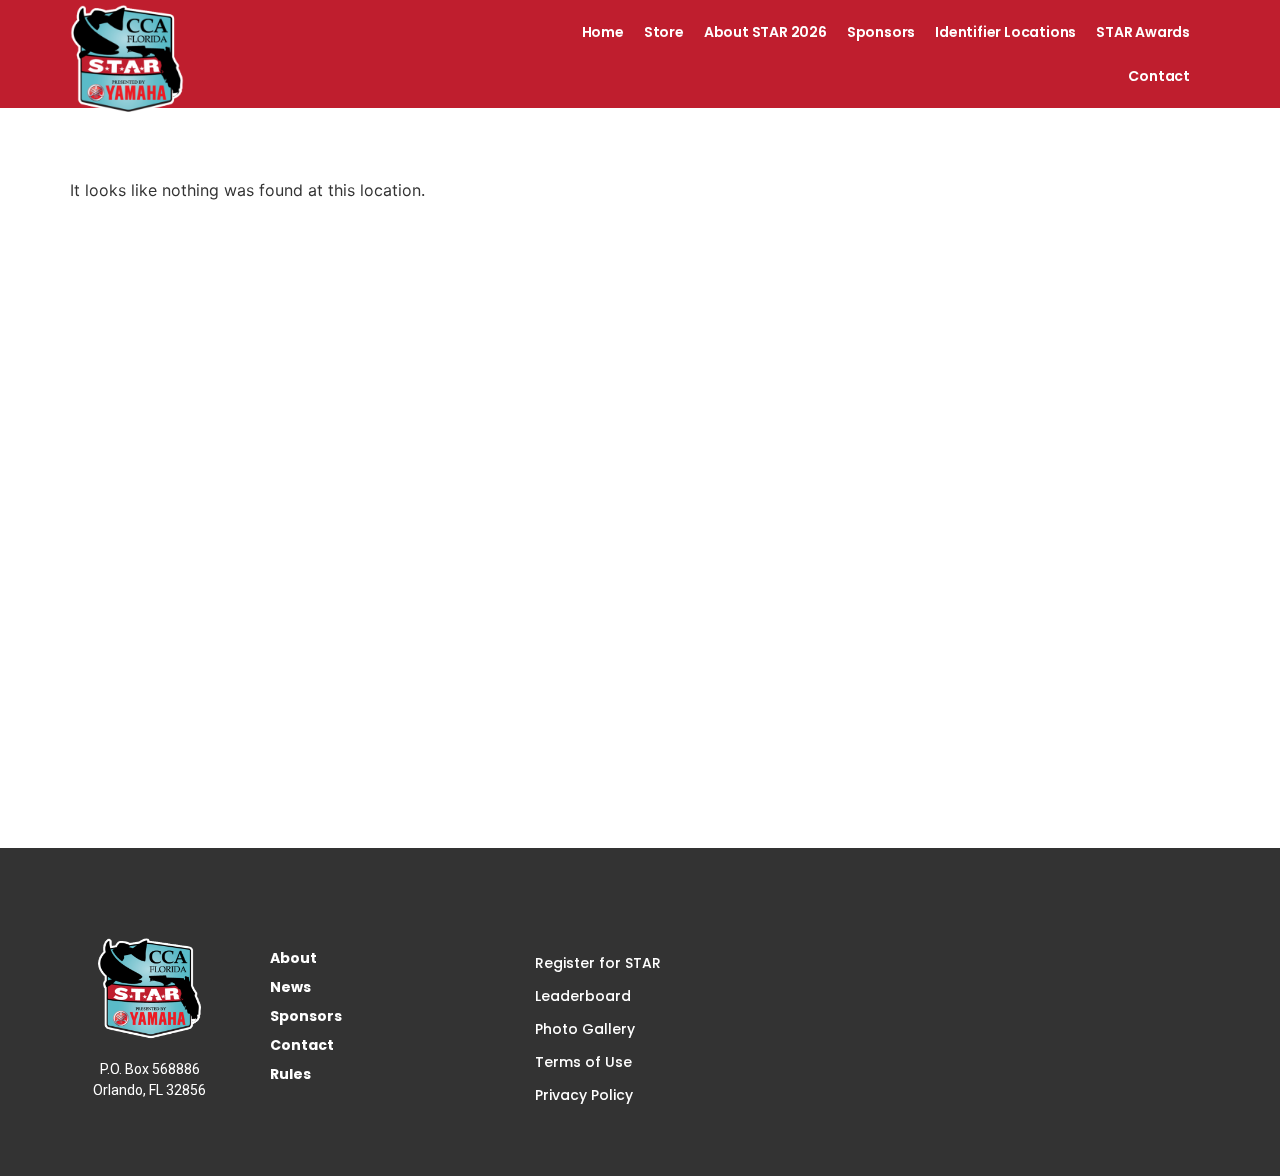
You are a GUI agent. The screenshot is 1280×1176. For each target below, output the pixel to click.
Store (664, 32)
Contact (1159, 76)
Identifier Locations (1005, 32)
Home (603, 32)
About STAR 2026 (765, 32)
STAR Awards (1143, 32)
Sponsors (881, 32)
